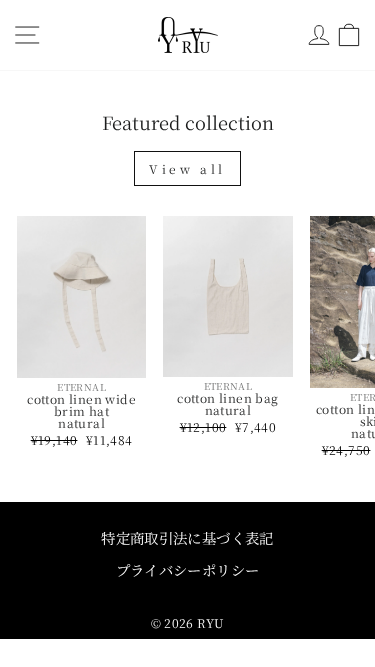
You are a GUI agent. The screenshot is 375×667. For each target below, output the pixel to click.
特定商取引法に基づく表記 (187, 537)
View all (187, 168)
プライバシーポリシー (188, 569)
